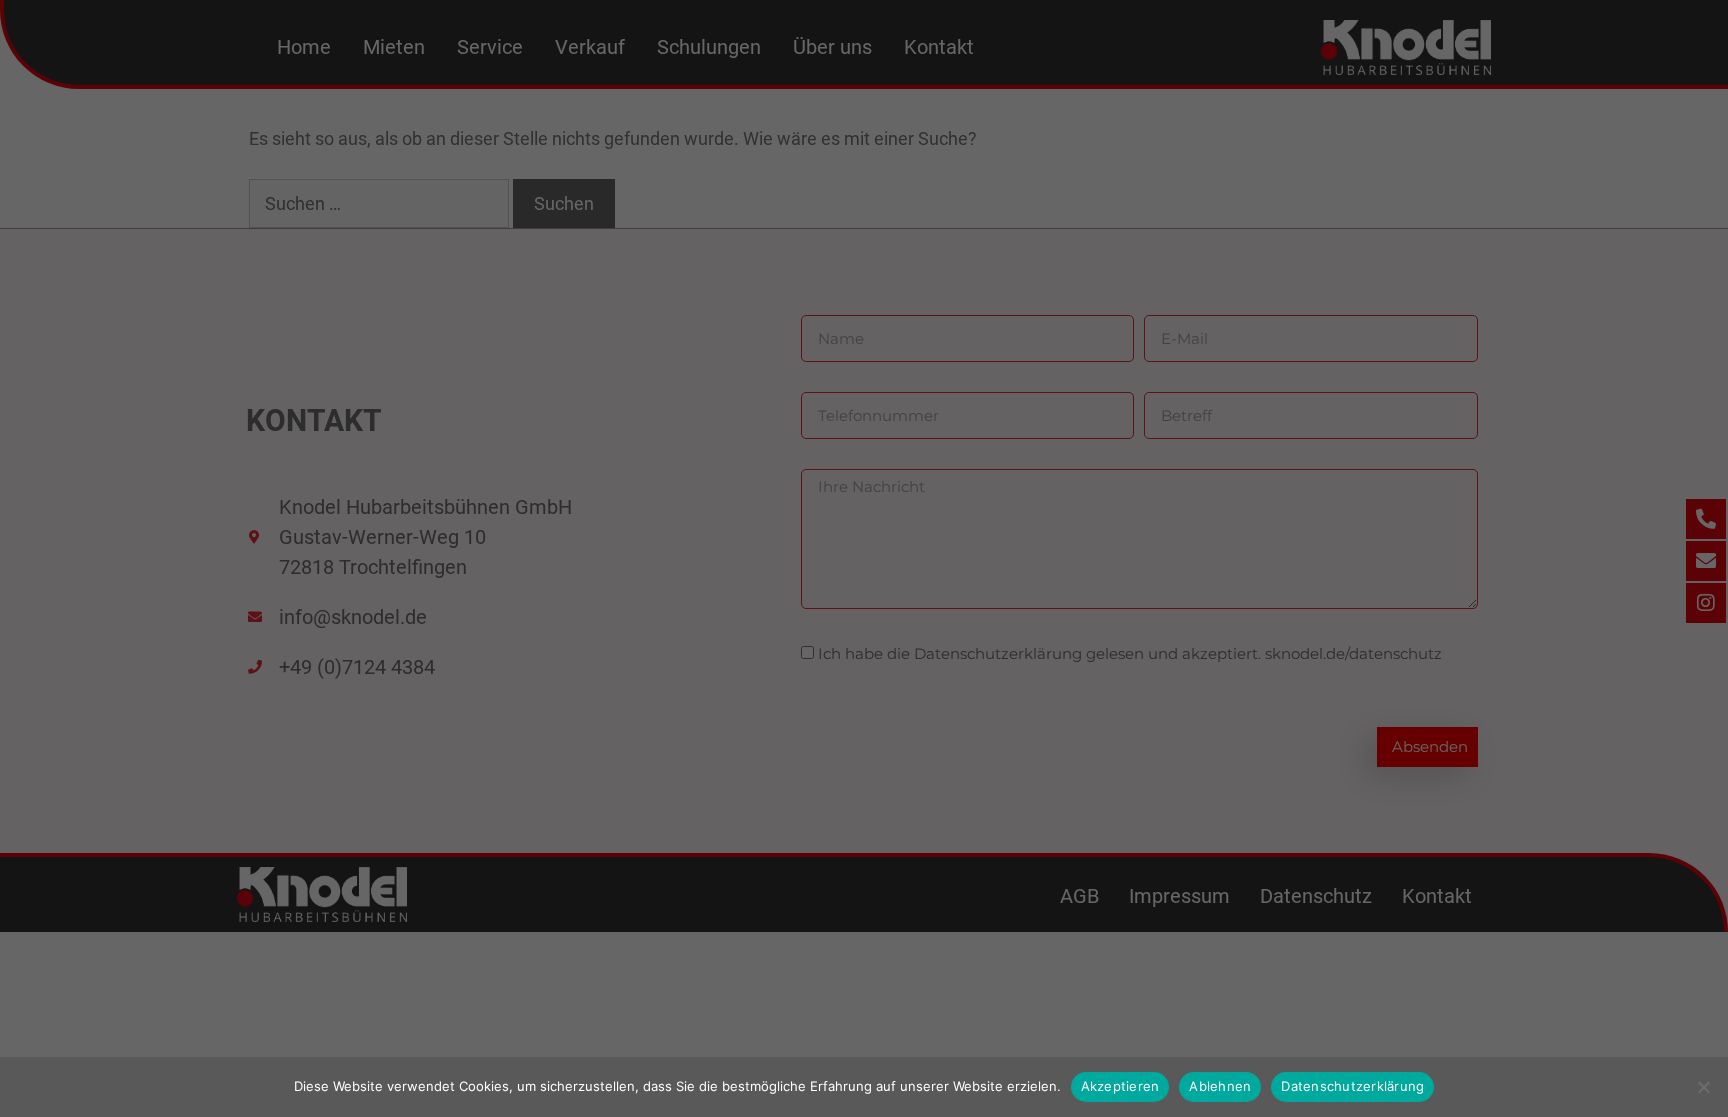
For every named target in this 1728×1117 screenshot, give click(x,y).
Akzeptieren (1120, 1086)
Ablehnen (1220, 1086)
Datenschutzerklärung (1352, 1086)
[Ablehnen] (1703, 1087)
